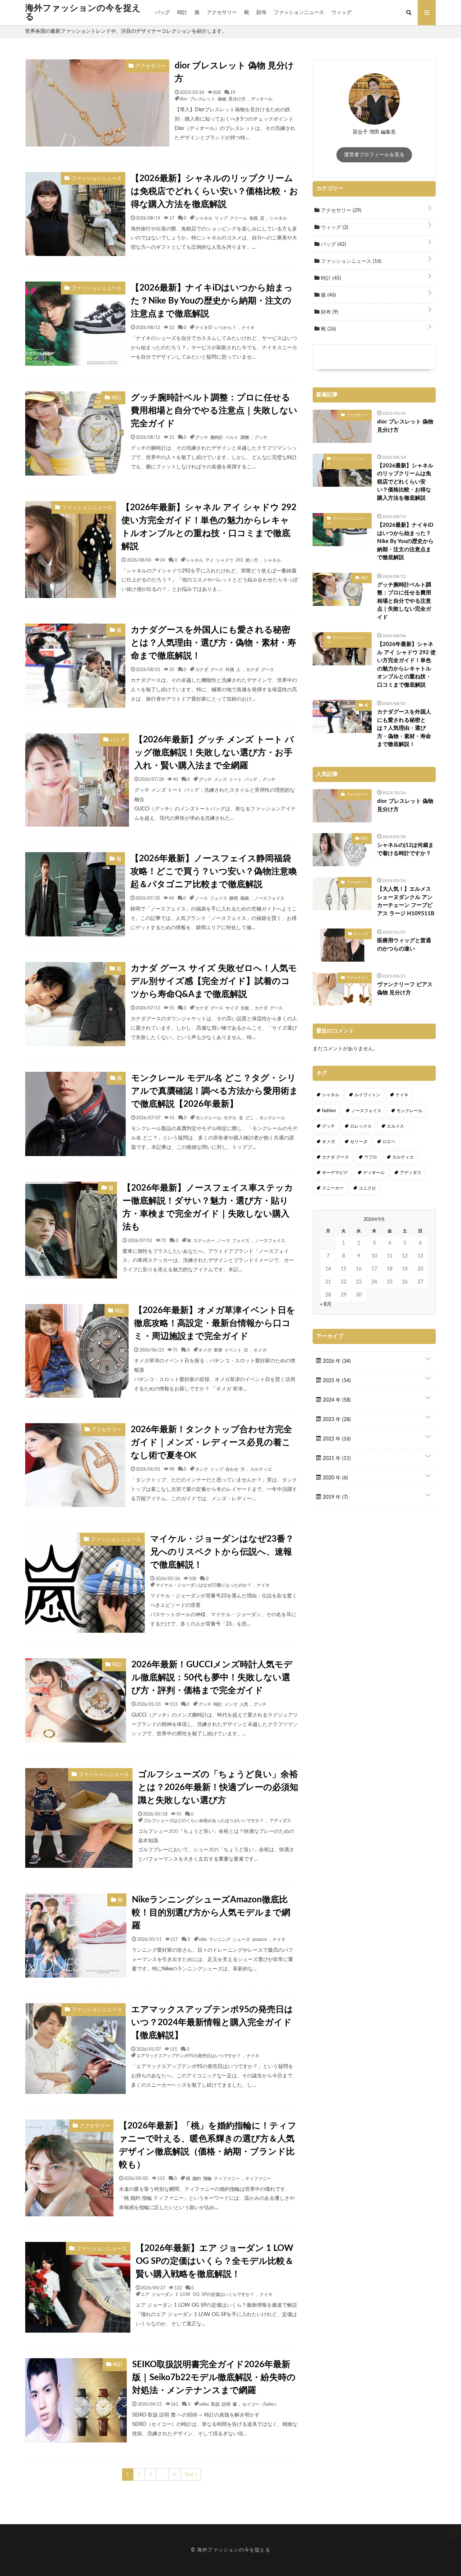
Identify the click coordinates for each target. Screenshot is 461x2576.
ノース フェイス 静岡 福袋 (222, 898)
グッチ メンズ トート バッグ (228, 779)
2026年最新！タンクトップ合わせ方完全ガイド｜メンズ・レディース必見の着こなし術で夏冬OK (211, 1443)
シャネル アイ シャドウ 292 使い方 (222, 560)
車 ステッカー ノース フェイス (218, 1240)
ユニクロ (367, 1188)
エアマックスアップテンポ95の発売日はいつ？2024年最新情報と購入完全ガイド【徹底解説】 (212, 2023)
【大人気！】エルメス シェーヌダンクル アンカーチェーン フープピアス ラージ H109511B (406, 901)
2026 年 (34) (336, 1361)
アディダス (280, 1820)
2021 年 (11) (336, 1458)
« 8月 (326, 1304)
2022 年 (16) (336, 1439)
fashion (329, 1111)
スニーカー (333, 1188)
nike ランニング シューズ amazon (233, 1939)
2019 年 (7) (335, 1497)
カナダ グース (260, 669)
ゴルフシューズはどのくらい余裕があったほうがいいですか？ (203, 1820)
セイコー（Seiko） (261, 2404)
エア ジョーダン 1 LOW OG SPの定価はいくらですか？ (198, 2294)
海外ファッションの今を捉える (83, 13)
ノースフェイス (269, 898)
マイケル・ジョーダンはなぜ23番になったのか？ (203, 1585)
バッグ (162, 13)
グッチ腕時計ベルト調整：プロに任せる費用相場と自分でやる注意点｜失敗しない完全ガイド (214, 411)
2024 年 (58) (336, 1400)
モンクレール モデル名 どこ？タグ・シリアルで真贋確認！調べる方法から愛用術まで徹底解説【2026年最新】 (215, 1091)
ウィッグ (341, 13)
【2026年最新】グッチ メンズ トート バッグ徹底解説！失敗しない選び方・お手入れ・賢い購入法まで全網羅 (214, 753)
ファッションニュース (299, 13)
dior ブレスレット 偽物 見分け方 (234, 72)
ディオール (262, 99)
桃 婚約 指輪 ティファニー (213, 2178)
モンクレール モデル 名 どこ (225, 1118)
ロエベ (389, 1142)
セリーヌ (359, 1142)
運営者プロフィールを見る (374, 155)
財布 (261, 13)
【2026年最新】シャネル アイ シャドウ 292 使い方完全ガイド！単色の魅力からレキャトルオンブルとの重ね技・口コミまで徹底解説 (209, 527)
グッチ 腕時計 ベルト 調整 (222, 437)
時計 (182, 13)
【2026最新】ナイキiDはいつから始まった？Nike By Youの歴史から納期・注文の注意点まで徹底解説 (212, 301)
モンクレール (272, 1118)
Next (189, 2474)
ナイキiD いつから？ (216, 327)
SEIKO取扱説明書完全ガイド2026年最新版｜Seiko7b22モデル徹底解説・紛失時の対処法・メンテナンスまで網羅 (214, 2378)
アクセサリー (222, 13)
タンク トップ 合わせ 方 (220, 1469)
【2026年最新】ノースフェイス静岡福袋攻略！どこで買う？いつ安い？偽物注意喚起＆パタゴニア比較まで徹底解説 (214, 872)
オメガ (260, 1350)
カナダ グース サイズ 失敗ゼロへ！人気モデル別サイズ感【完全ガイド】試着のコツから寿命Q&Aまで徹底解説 (214, 981)
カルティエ (261, 1469)
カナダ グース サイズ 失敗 (222, 1008)
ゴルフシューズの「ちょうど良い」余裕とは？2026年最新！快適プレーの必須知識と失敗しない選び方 (218, 1788)
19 (233, 92)
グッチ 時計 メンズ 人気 (223, 1704)
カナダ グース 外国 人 (218, 669)
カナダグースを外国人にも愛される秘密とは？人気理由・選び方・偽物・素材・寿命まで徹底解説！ (213, 643)
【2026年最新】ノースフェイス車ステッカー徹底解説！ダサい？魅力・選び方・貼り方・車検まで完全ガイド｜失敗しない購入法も (208, 1208)
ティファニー (258, 2178)
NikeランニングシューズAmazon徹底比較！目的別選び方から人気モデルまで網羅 (211, 1913)
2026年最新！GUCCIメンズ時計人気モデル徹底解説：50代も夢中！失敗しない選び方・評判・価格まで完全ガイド (212, 1678)
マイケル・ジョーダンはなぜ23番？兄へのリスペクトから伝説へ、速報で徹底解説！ (222, 1552)
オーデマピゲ (335, 1173)
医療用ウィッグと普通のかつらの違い (404, 945)
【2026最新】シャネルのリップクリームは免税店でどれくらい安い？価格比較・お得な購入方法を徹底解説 (214, 192)
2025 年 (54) (336, 1381)
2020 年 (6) (335, 1478)
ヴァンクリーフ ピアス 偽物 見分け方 (405, 989)
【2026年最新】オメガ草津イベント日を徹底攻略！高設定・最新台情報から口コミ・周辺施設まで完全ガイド (215, 1323)
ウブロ (371, 1157)
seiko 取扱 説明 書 (218, 2404)
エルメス (395, 1126)
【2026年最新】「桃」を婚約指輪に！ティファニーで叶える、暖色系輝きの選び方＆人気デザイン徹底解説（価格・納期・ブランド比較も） (208, 2145)
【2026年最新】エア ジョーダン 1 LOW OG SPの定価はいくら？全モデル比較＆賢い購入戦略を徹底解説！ (215, 2261)
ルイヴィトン (367, 1095)
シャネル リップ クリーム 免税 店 (230, 218)
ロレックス (361, 1126)
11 (175, 2474)
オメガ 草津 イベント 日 (223, 1350)
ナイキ (248, 327)
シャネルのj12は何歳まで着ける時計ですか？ (405, 849)
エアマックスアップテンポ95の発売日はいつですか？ (189, 2055)
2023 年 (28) (336, 1420)
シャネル (278, 218)
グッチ (261, 437)
